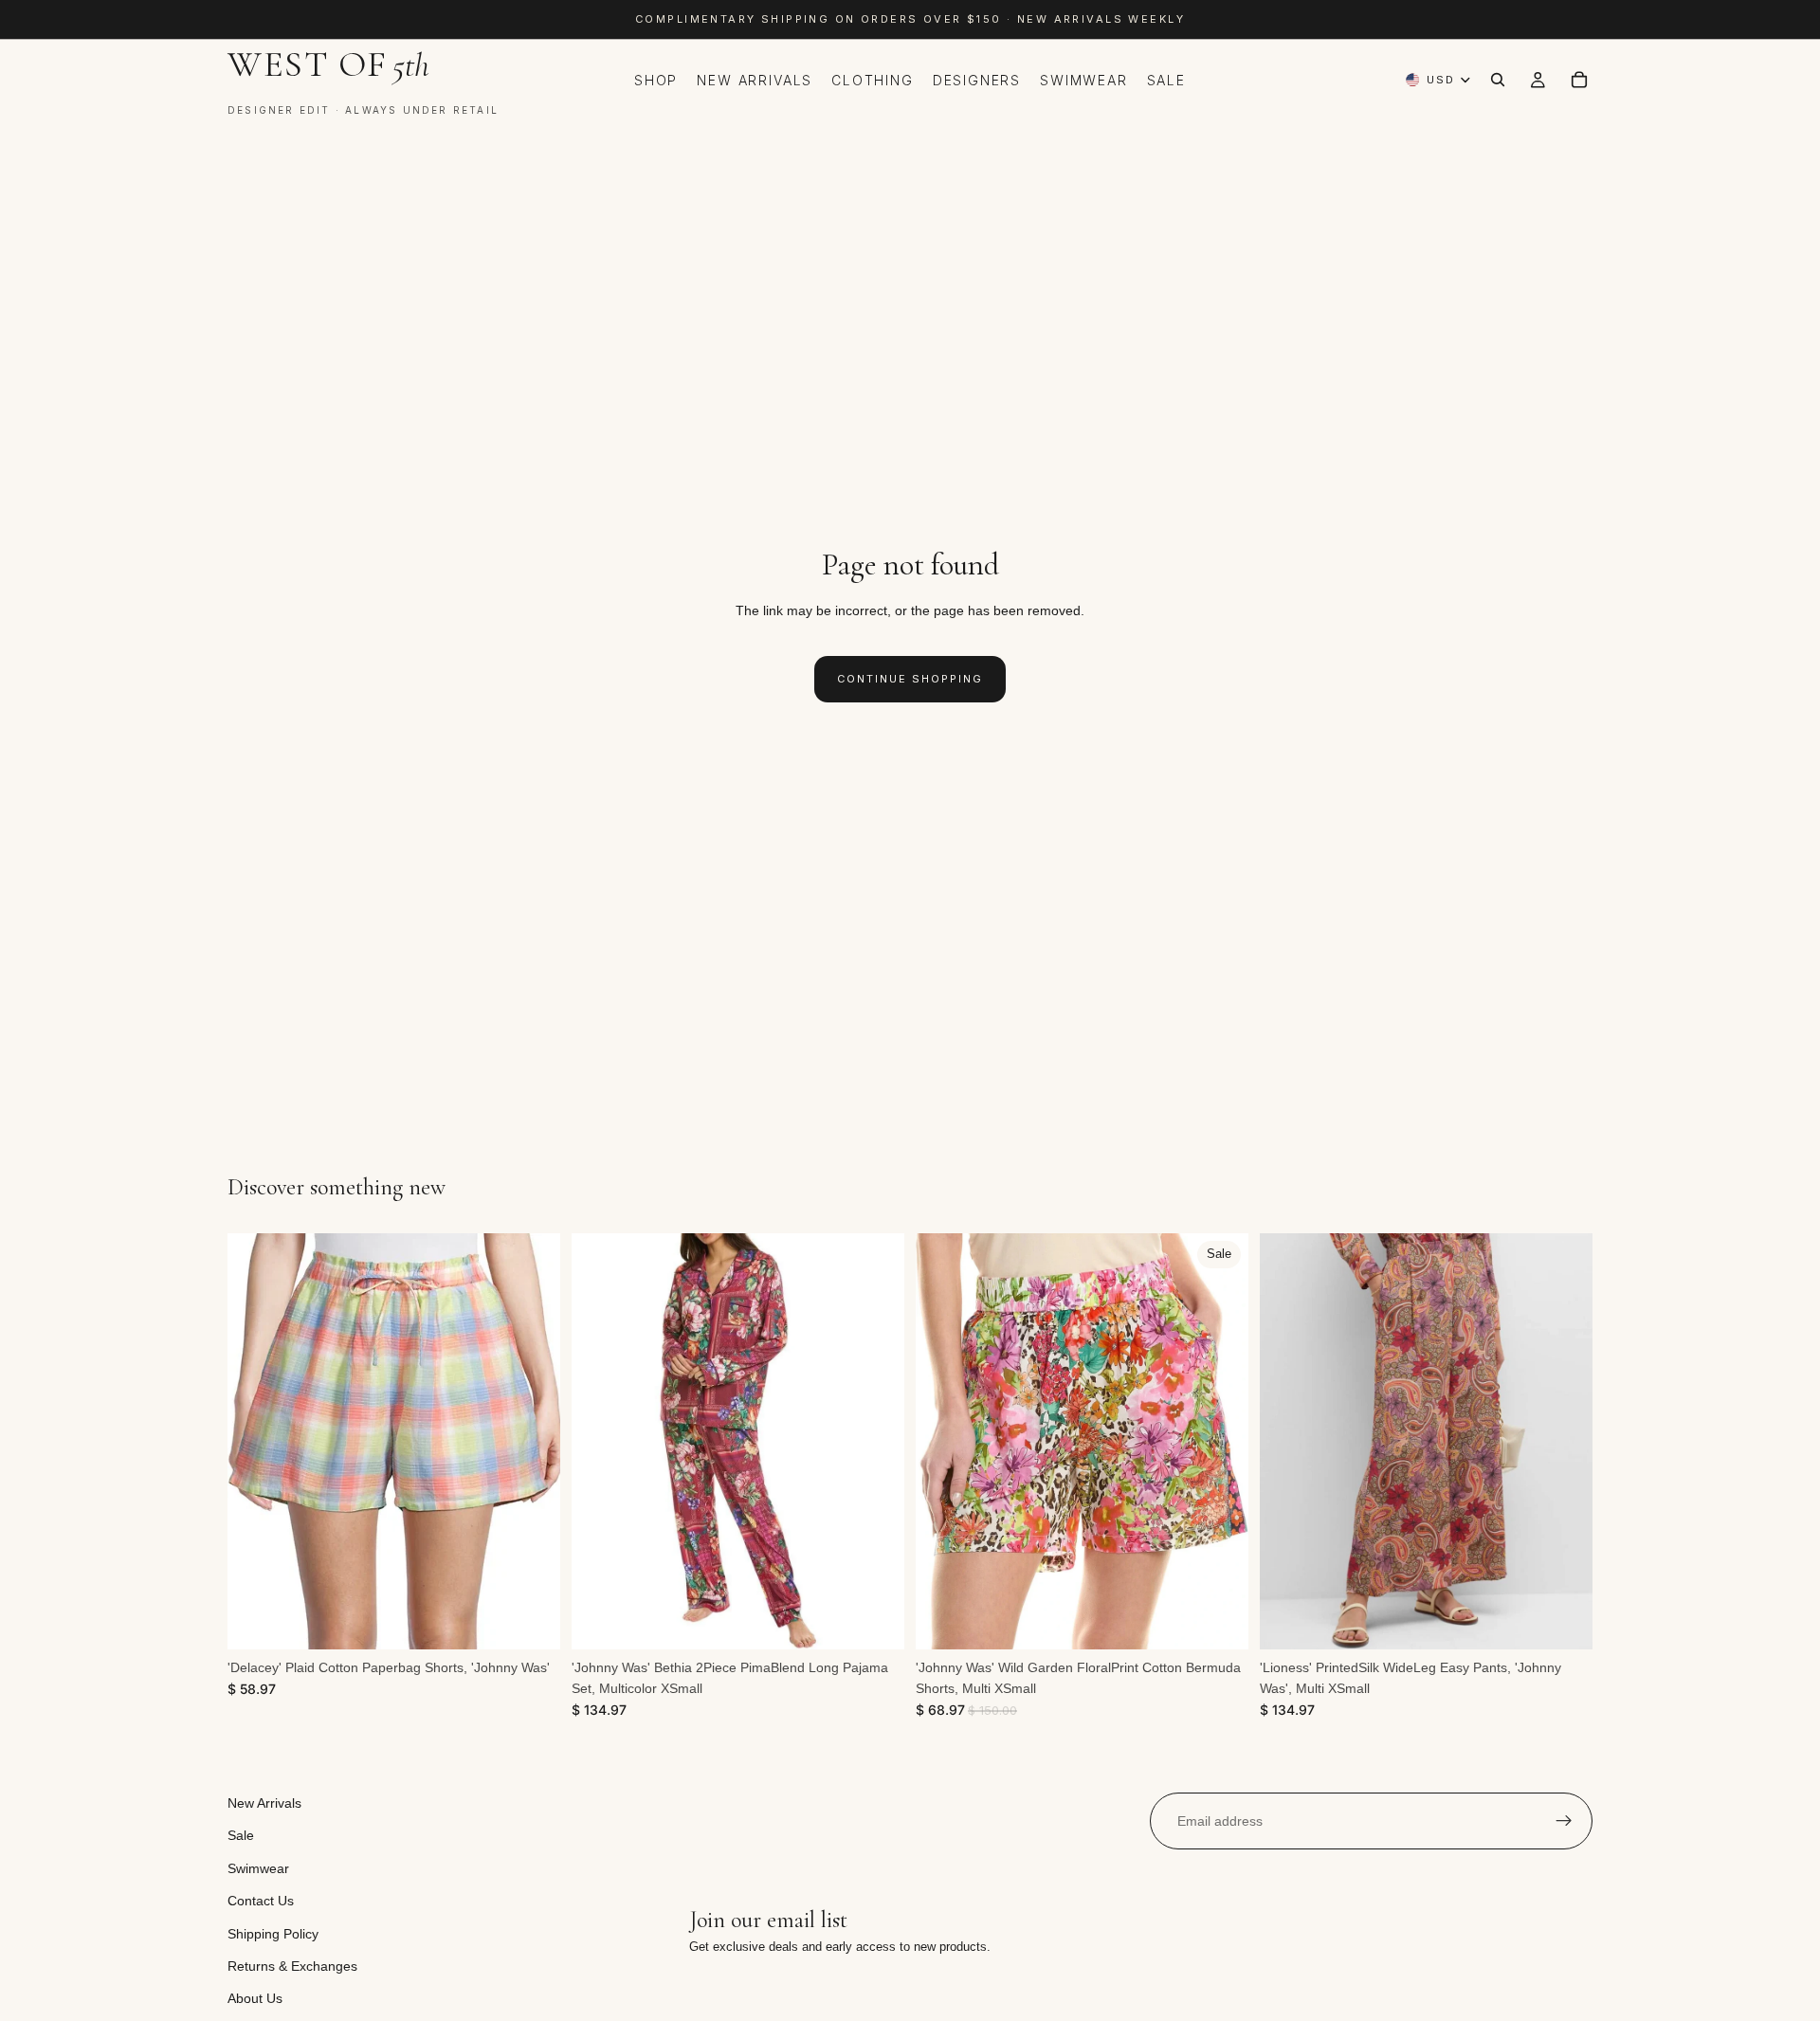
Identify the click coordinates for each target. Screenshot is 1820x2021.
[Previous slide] (256, 1441)
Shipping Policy (273, 1934)
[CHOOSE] (531, 1620)
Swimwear (258, 1868)
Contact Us (261, 1901)
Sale (241, 1836)
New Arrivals (264, 1803)
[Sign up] (1564, 1821)
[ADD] (875, 1620)
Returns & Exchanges (292, 1966)
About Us (255, 1998)
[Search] (1498, 80)
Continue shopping (910, 679)
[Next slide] (532, 1441)
